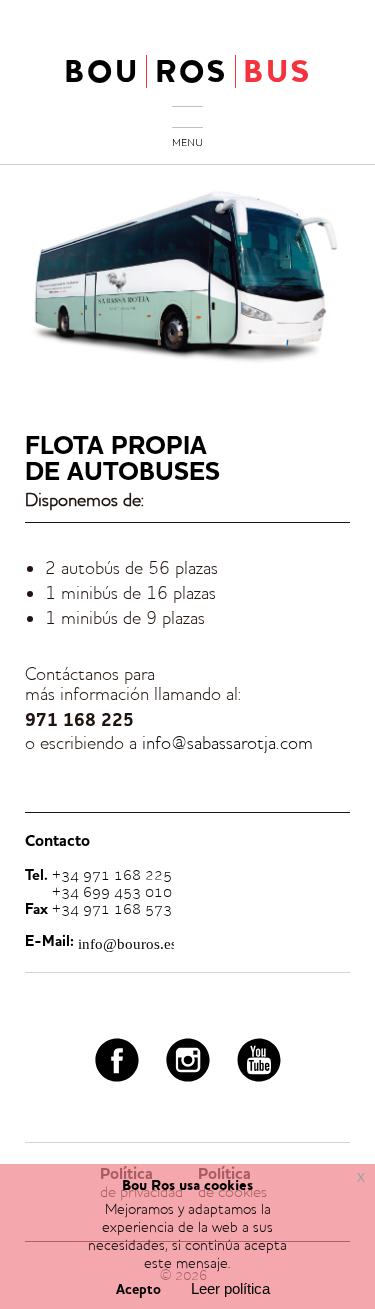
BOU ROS (188, 71)
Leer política (230, 1288)
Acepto (138, 1290)
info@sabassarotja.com (227, 743)
